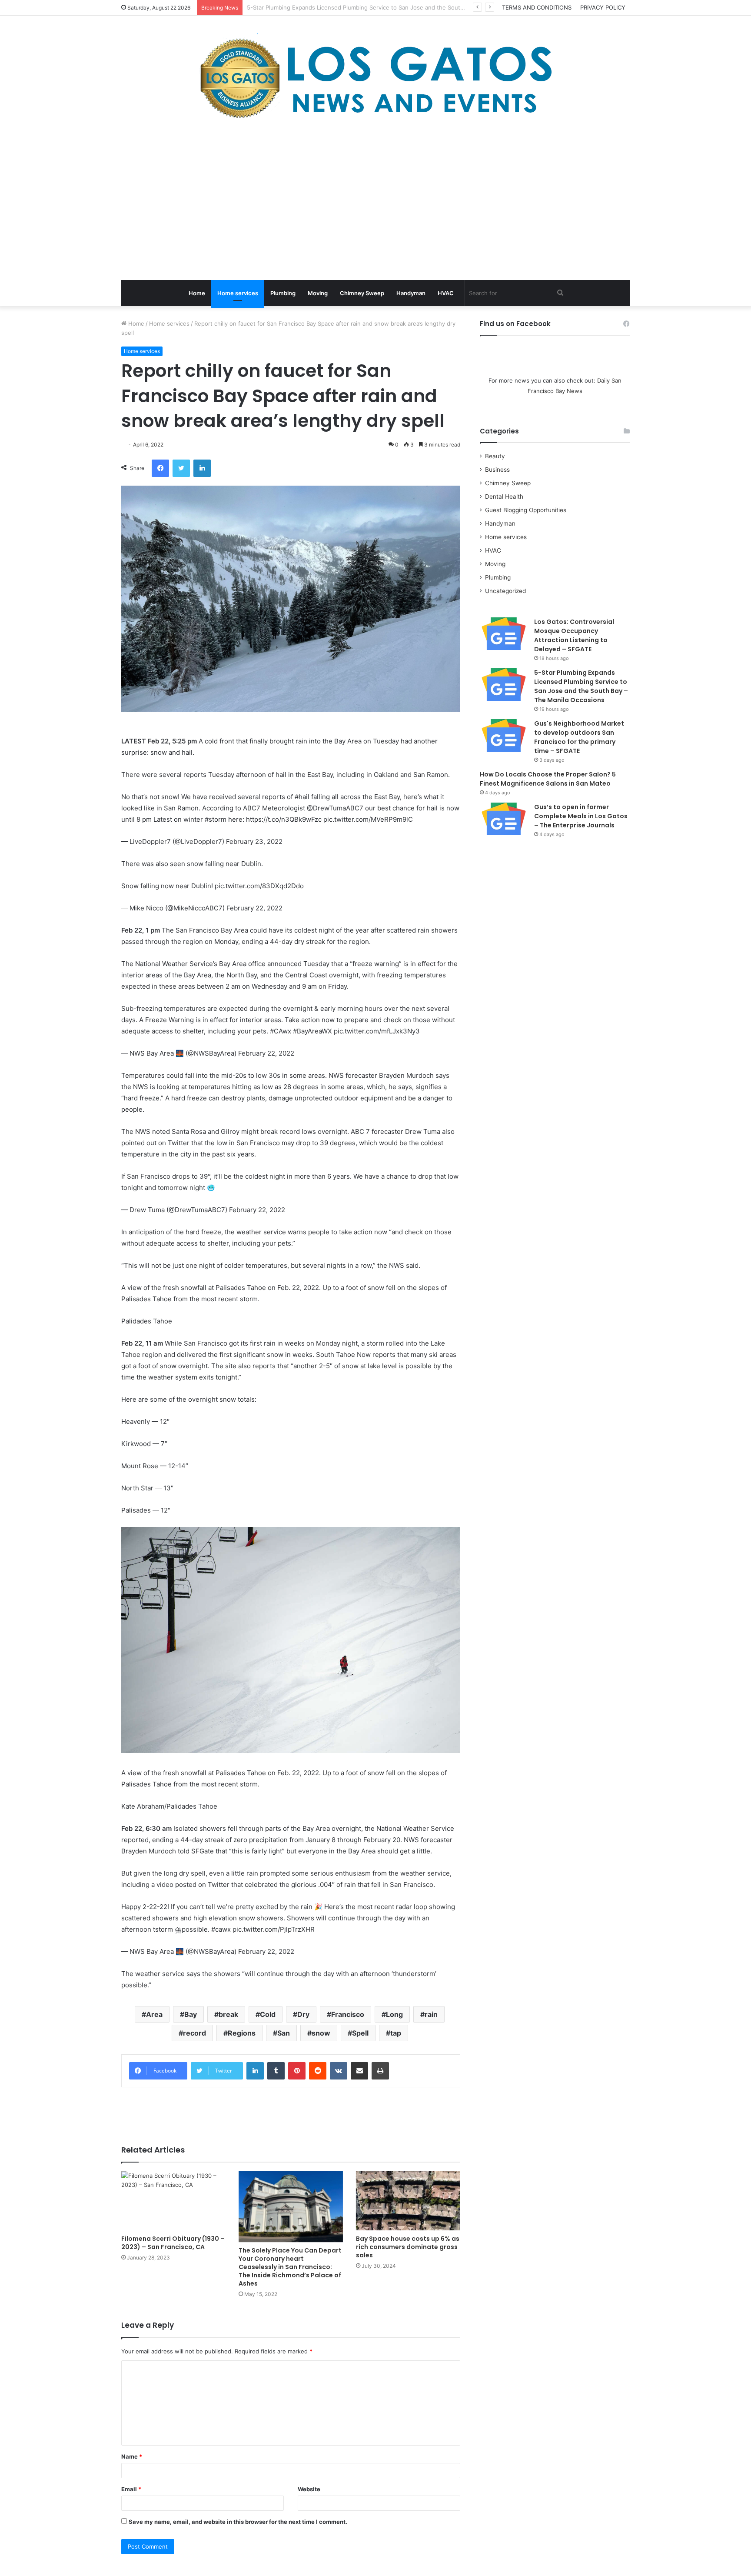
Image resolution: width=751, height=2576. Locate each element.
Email (131, 2489)
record (194, 2033)
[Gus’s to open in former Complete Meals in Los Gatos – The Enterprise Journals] (504, 819)
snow (321, 2033)
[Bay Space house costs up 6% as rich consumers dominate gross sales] (408, 2201)
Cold (268, 2014)
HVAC (446, 293)
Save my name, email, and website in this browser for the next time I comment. (238, 2522)
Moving (318, 293)
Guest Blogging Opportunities (526, 510)
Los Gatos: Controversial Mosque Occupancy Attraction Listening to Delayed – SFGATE (574, 635)
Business (497, 470)
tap (396, 2033)
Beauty (495, 456)
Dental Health (504, 497)
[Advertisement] (375, 202)
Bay (191, 2014)
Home (197, 293)
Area (154, 2014)
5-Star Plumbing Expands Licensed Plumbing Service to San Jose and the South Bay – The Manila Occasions (581, 686)
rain (431, 2014)
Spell (360, 2033)
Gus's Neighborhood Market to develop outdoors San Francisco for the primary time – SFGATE (376, 7)
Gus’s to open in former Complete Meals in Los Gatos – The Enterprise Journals (581, 816)
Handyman (411, 293)
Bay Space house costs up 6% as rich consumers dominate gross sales (408, 2247)
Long (394, 2014)
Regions (242, 2033)
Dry (303, 2014)
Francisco (348, 2014)
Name (132, 2456)
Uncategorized (505, 591)
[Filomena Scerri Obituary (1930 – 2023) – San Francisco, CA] (173, 2201)
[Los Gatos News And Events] (375, 78)
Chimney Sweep (362, 293)
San (284, 2033)
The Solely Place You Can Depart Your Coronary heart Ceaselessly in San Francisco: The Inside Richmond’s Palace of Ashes (290, 2267)
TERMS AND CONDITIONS (537, 7)
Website (309, 2489)
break (228, 2014)
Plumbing (283, 293)
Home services (238, 293)
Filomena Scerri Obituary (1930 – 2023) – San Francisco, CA (173, 2243)
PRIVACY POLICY (603, 7)
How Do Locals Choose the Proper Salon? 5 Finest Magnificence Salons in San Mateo (548, 779)
